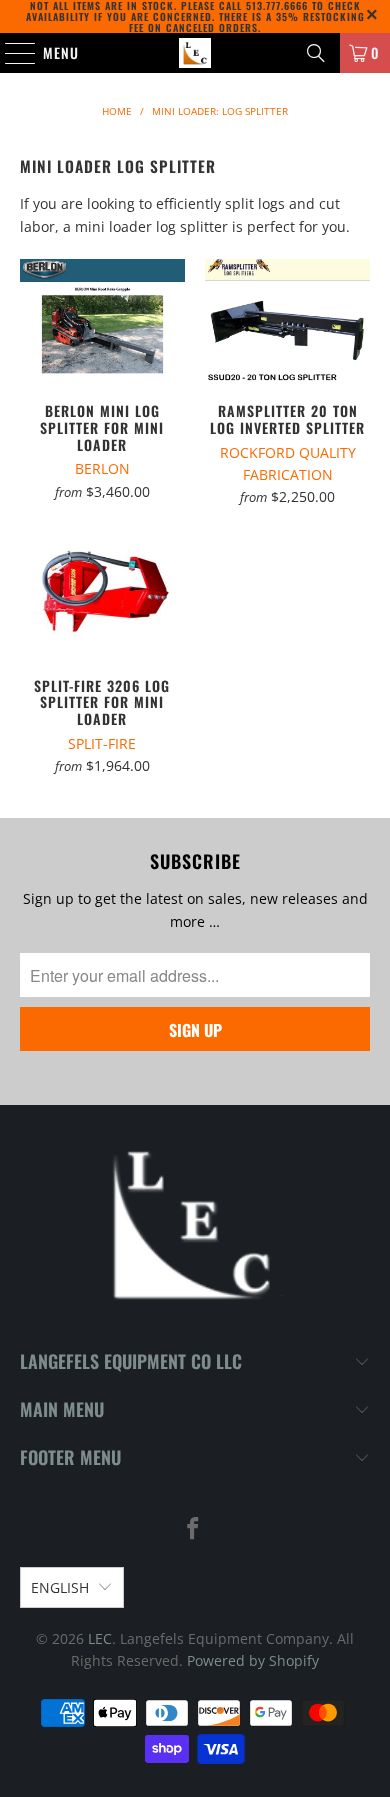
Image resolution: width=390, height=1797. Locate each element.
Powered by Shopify (253, 1660)
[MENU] (10, 53)
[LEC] (195, 53)
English (60, 1587)
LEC (100, 1638)
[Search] (316, 53)
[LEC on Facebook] (194, 1529)
